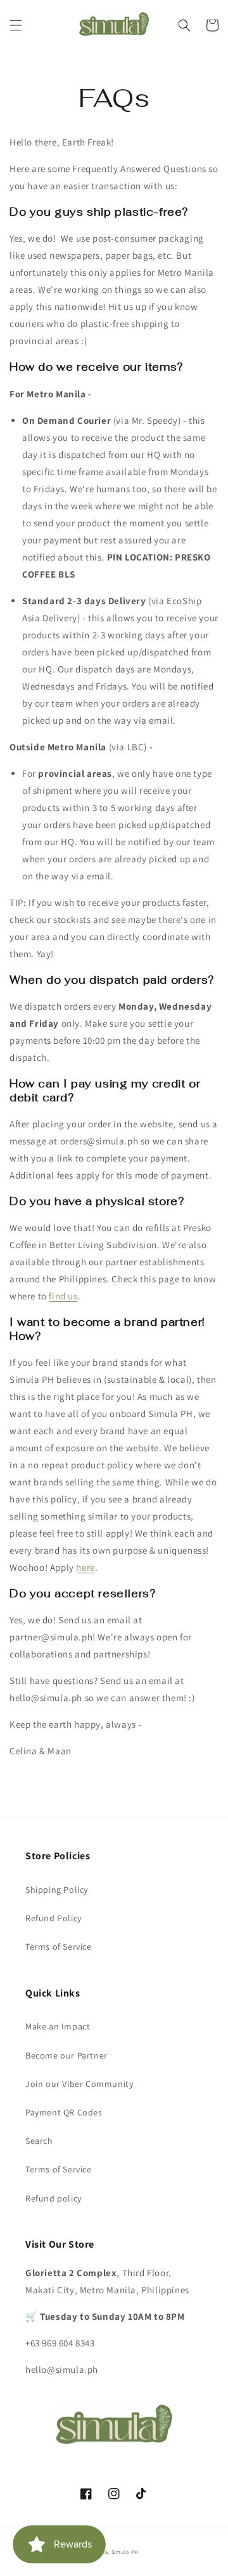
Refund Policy (54, 1918)
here (85, 1567)
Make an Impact (58, 2026)
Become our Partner (66, 2055)
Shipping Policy (57, 1890)
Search (39, 2141)
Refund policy (54, 2198)
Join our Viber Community (79, 2084)
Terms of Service (59, 1947)
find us (63, 1296)
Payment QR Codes (64, 2112)
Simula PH (125, 2552)
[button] (16, 25)
